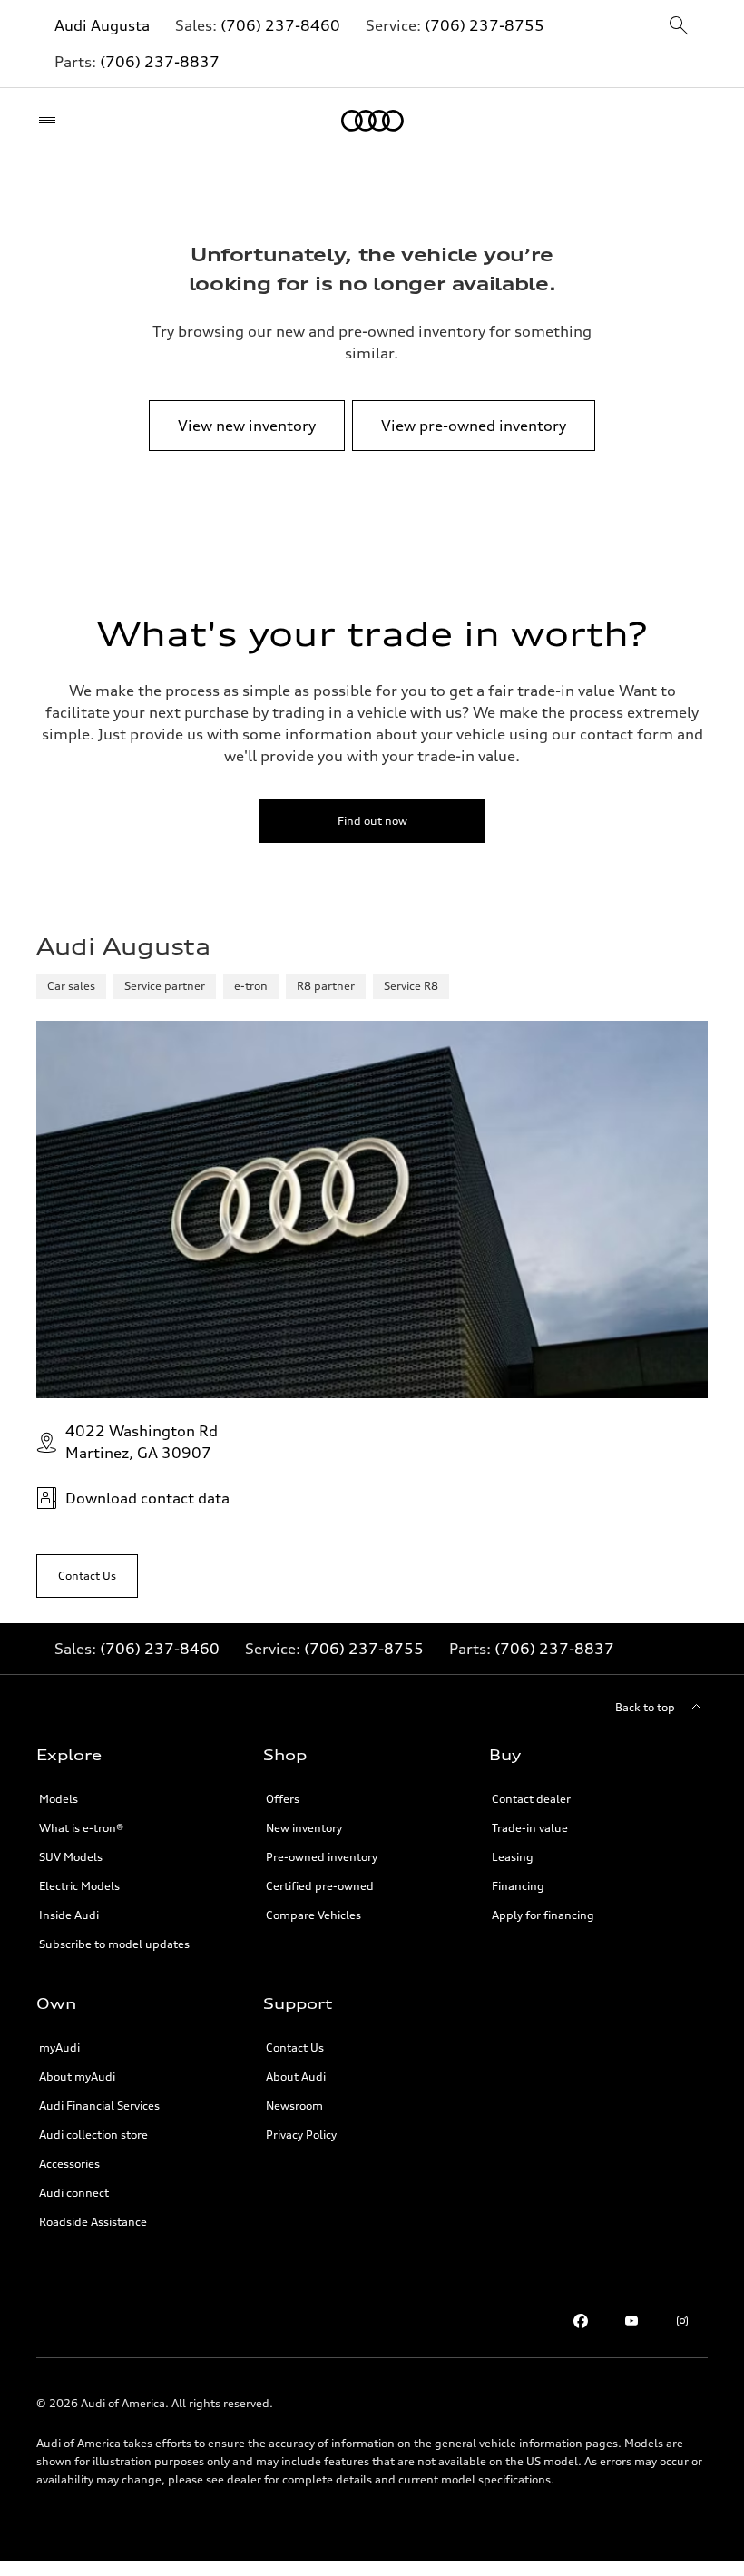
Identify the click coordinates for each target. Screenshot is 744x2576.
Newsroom (294, 2106)
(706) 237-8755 (485, 25)
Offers (283, 1799)
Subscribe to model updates (114, 1944)
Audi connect (74, 2193)
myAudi (59, 2047)
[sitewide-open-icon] (679, 27)
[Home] (372, 121)
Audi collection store (93, 2135)
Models (59, 1799)
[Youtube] (631, 2321)
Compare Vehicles (313, 1915)
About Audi (296, 2076)
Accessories (69, 2164)
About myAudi (77, 2076)
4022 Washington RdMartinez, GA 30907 (142, 1442)
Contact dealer (531, 1799)
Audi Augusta (102, 25)
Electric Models (79, 1886)
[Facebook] (581, 2321)
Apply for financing (543, 1915)
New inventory (304, 1828)
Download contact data (147, 1498)
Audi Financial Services (99, 2106)
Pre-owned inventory (322, 1857)
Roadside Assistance (93, 2222)
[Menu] (51, 121)
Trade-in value (530, 1828)
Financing (518, 1886)
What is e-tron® (81, 1828)
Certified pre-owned (320, 1886)
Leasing (513, 1857)
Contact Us (295, 2047)
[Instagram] (682, 2321)
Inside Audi (69, 1915)
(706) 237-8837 (160, 62)
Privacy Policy (301, 2135)
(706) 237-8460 (280, 25)
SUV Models (71, 1857)
